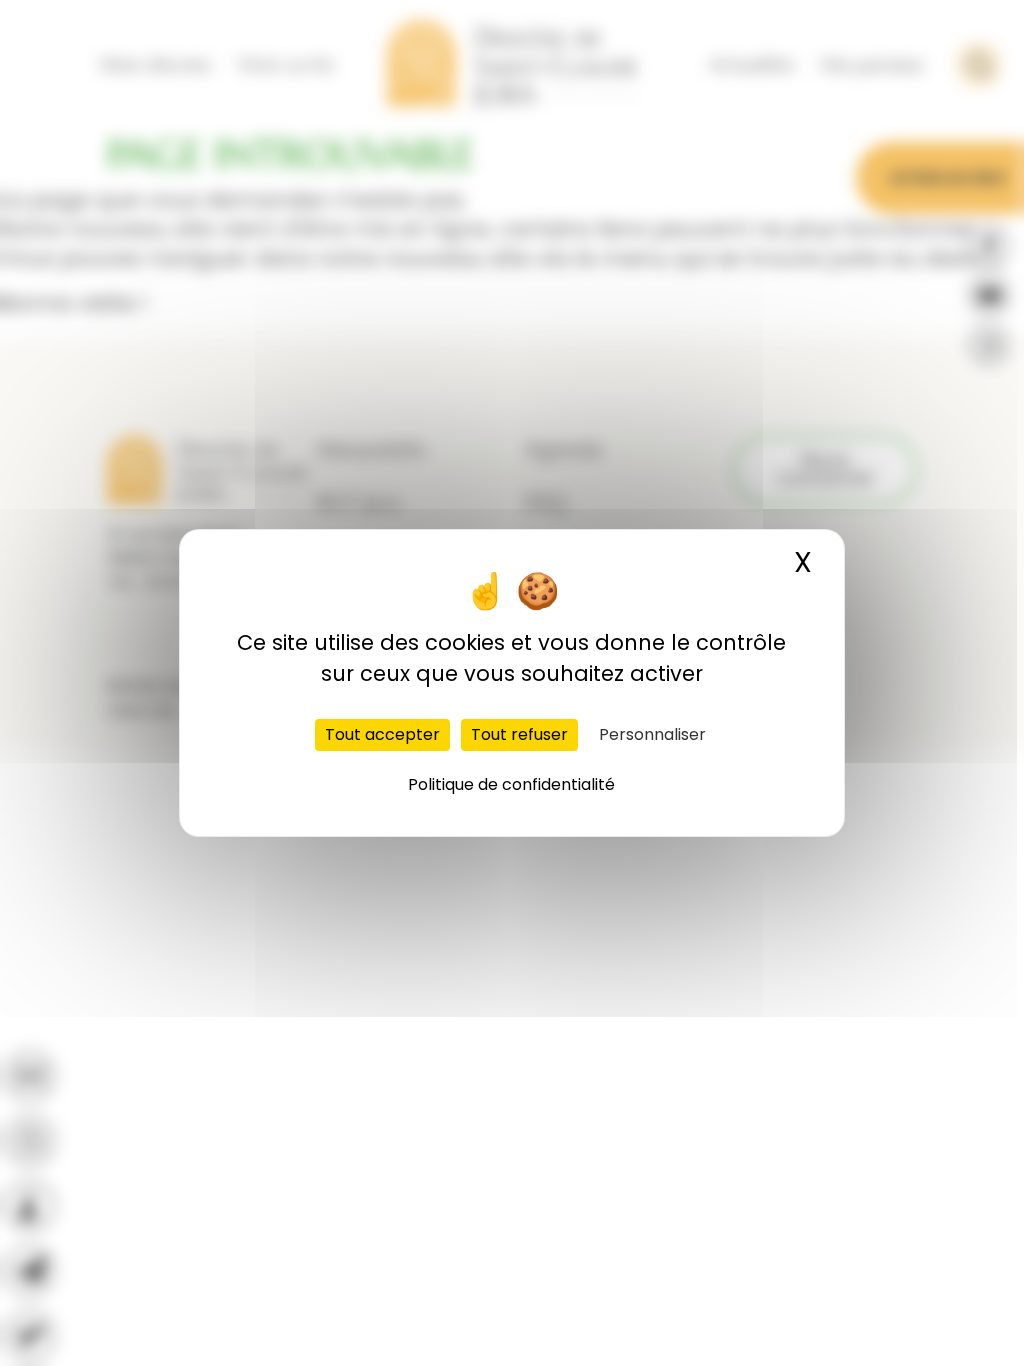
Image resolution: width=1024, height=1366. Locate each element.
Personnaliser (652, 734)
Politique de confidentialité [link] (511, 784)
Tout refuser (519, 734)
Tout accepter (382, 734)
